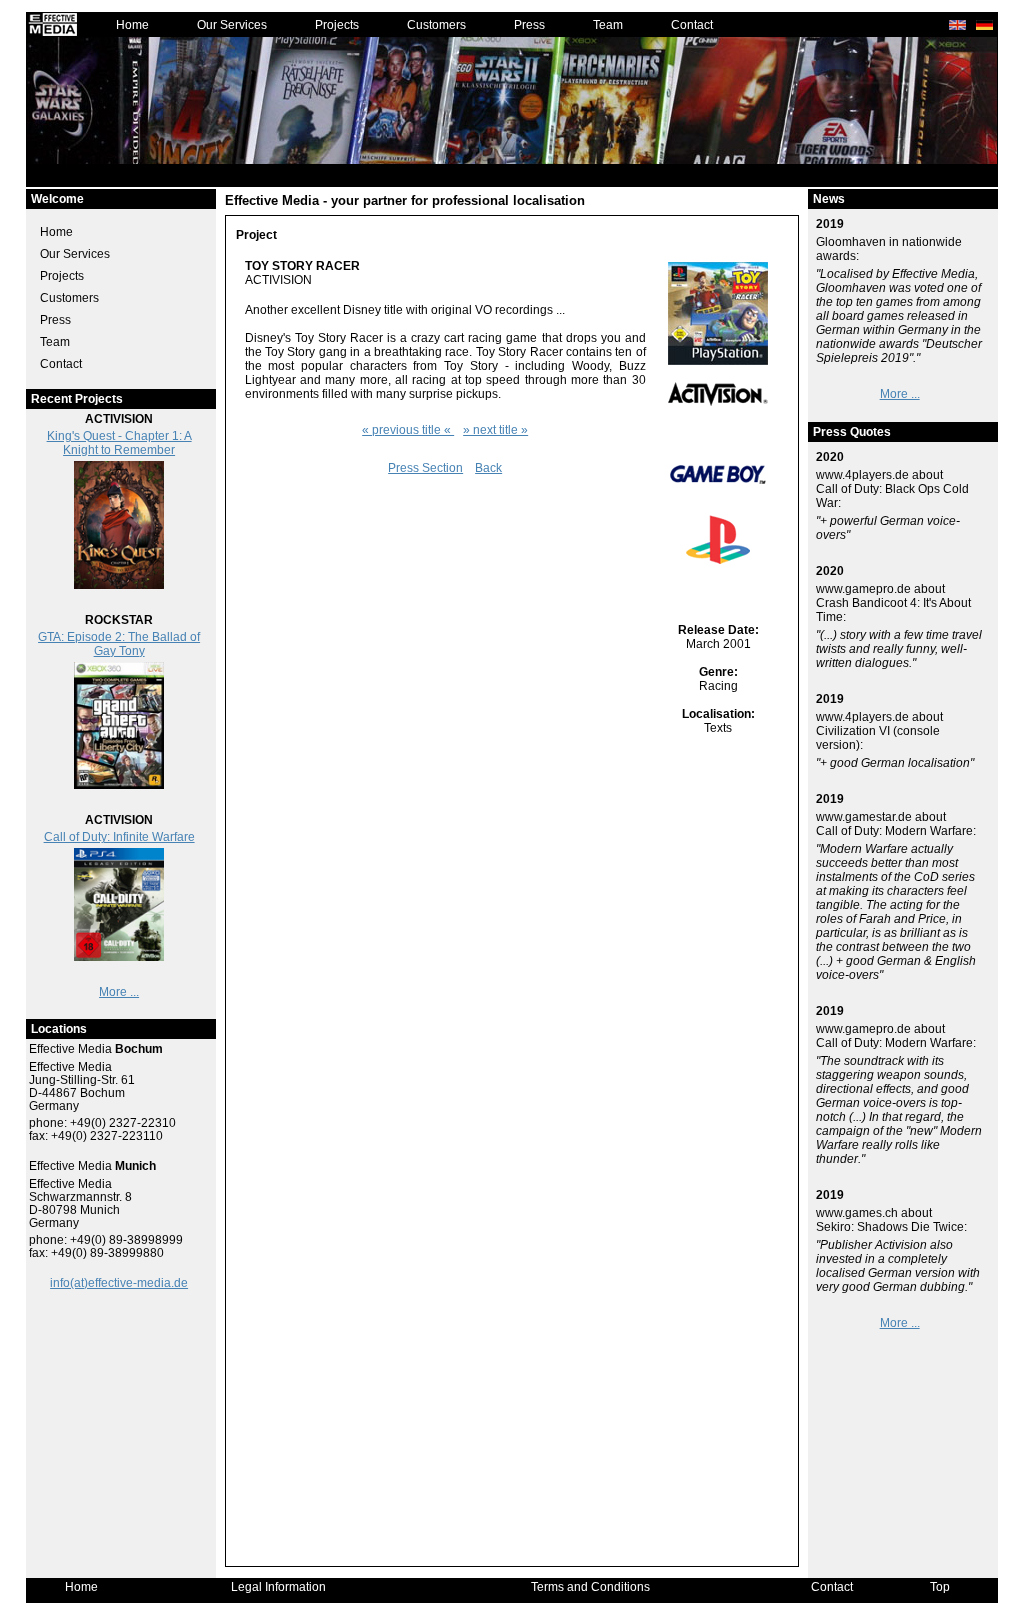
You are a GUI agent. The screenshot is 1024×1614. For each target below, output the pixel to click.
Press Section (425, 468)
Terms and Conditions (590, 1587)
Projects (337, 25)
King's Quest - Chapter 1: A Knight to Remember (119, 443)
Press (529, 25)
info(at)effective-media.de (119, 1283)
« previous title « (408, 430)
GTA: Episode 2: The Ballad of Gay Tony (119, 644)
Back (488, 468)
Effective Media (96, 1049)
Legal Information (278, 1587)
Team (608, 25)
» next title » (495, 430)
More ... (119, 992)
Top (940, 1587)
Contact (692, 25)
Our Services (232, 25)
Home (132, 25)
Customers (436, 25)
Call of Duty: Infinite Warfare (119, 837)
